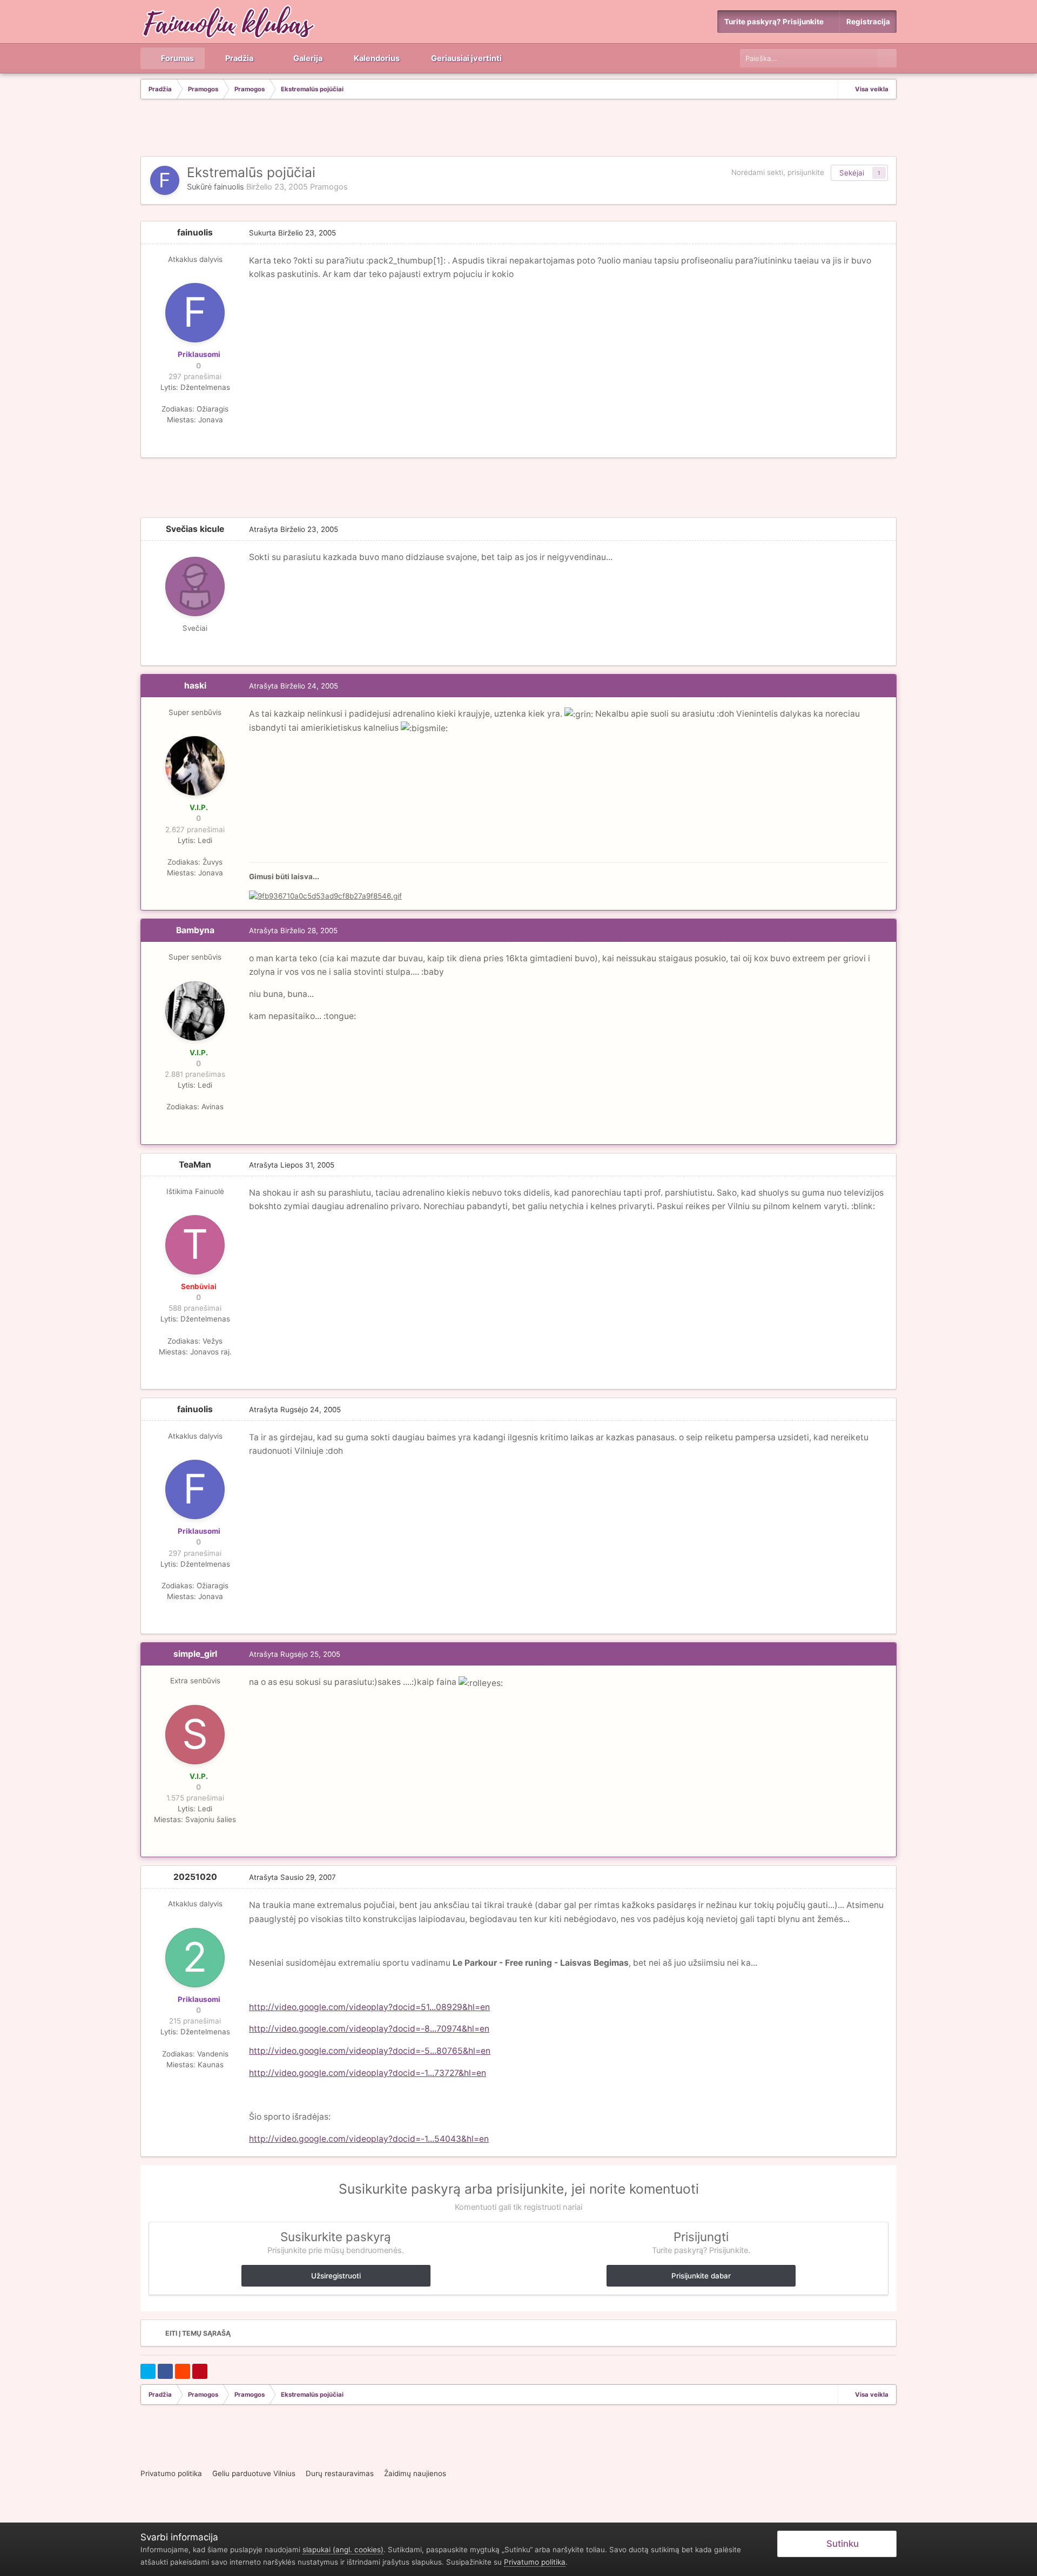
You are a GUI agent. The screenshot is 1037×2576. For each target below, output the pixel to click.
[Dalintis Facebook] (165, 2371)
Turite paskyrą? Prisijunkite (776, 22)
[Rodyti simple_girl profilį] (195, 1735)
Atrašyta (294, 529)
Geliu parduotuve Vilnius (254, 2473)
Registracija (868, 22)
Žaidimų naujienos (415, 2473)
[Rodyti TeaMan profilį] (195, 1245)
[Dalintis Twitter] (148, 2371)
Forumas (177, 58)
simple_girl (195, 1654)
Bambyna (195, 930)
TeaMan (195, 1165)
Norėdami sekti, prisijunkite (778, 172)
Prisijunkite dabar (701, 2276)
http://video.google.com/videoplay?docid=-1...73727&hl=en (368, 2073)
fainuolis (229, 187)
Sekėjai (852, 173)
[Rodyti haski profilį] (195, 766)
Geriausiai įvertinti (466, 58)
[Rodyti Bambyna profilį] (195, 1011)
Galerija (307, 58)
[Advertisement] (518, 129)
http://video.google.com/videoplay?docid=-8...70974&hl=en (369, 2029)
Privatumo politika (171, 2473)
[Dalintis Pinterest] (200, 2371)
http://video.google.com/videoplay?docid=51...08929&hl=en (369, 2007)
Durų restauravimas (340, 2473)
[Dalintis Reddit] (183, 2371)
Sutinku (840, 2544)
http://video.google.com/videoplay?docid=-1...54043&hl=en (369, 2139)
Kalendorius (376, 58)
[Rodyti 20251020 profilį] (195, 1958)
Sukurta (292, 233)
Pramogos (329, 187)
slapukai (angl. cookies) (343, 2550)
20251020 (195, 1877)
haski (195, 686)
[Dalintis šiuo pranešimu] (885, 233)
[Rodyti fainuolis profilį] (165, 180)
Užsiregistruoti (336, 2276)
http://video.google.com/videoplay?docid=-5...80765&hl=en (370, 2051)
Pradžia (238, 58)
